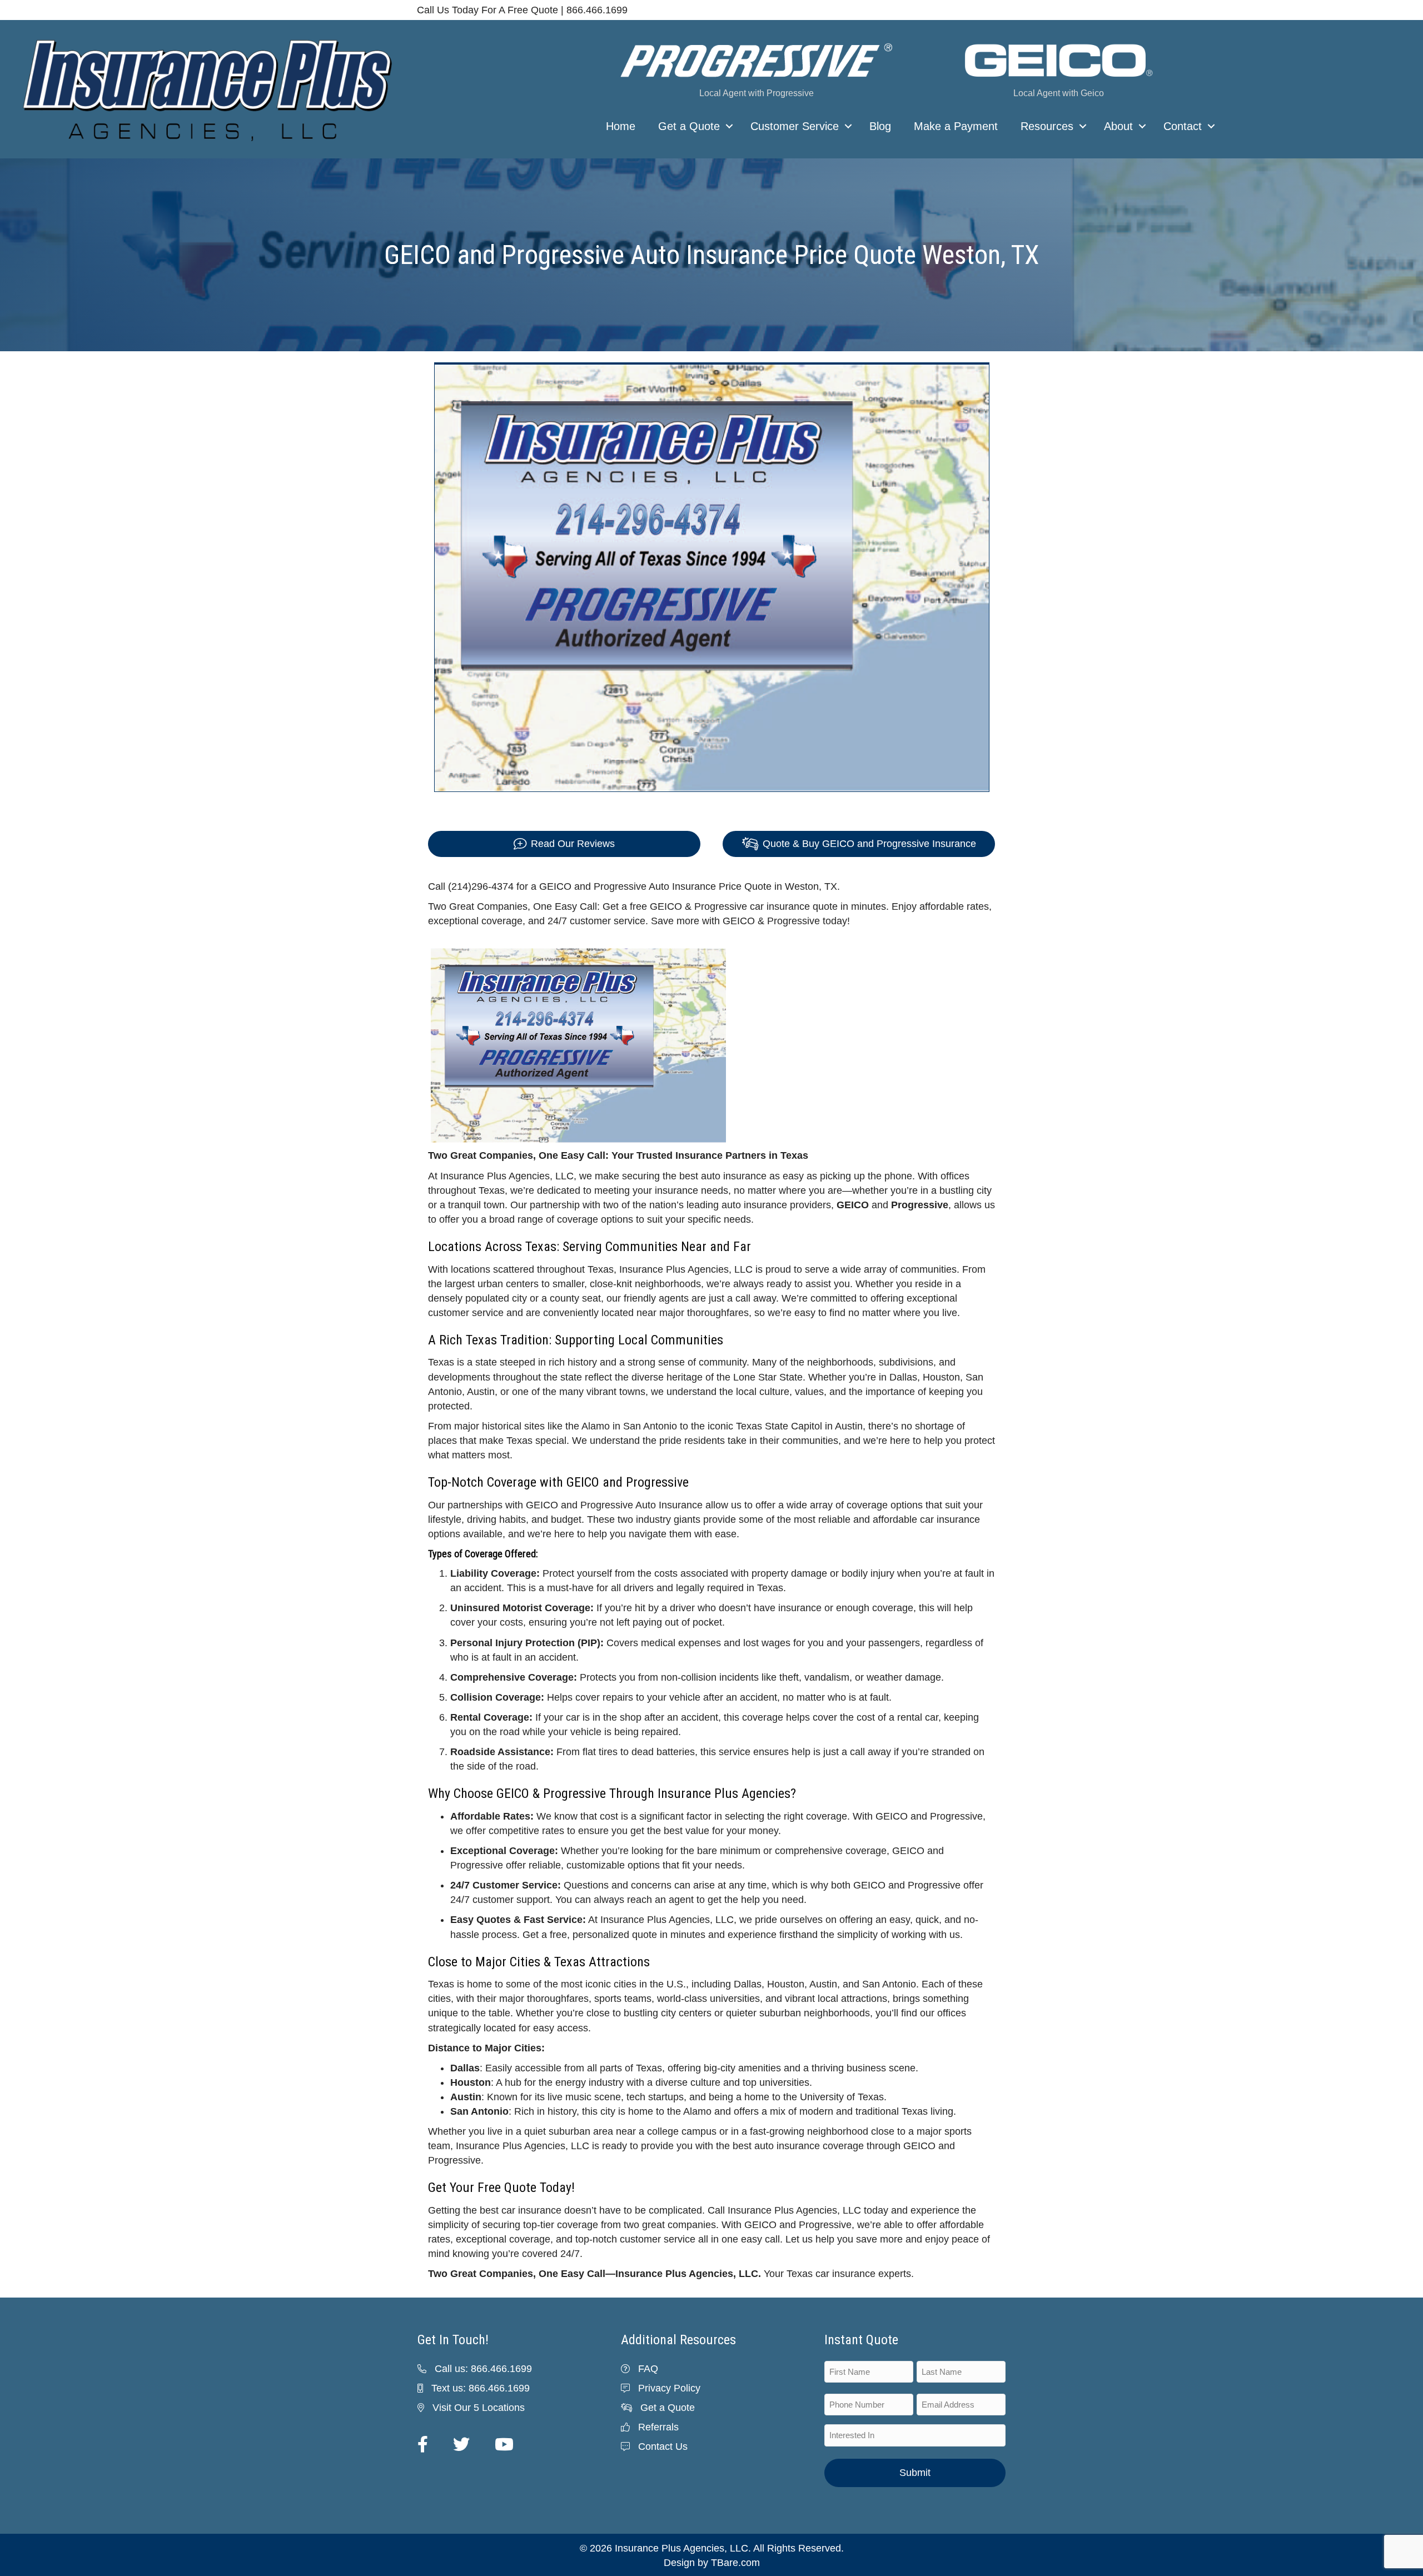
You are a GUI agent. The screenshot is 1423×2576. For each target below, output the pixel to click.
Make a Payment (956, 126)
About (1118, 126)
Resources (1047, 126)
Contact (1183, 126)
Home (621, 126)
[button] (729, 126)
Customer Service (795, 126)
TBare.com (735, 2563)
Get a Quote (689, 126)
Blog (880, 126)
